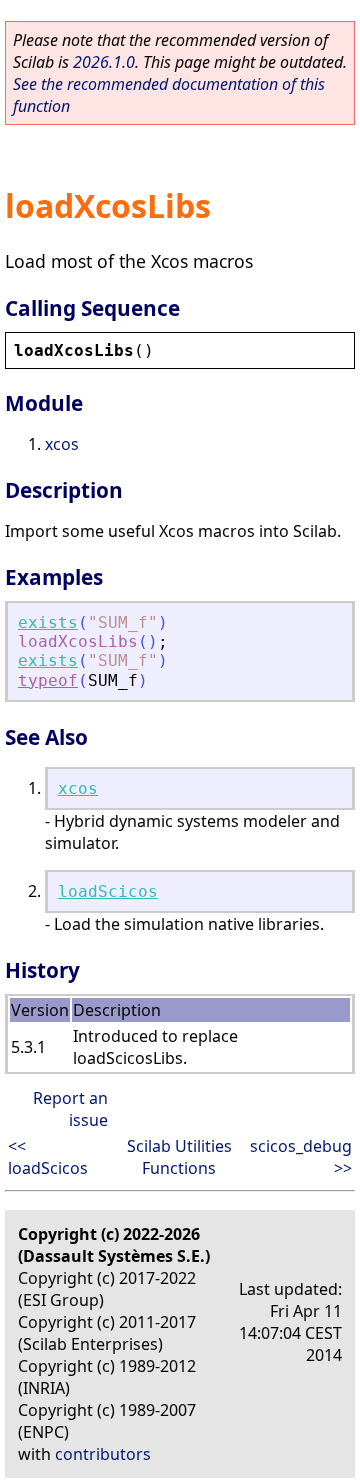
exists (48, 622)
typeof (48, 680)
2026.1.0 (104, 62)
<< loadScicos (48, 1157)
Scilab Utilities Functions (179, 1157)
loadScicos (108, 891)
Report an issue (70, 1109)
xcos (62, 444)
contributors (103, 1454)
